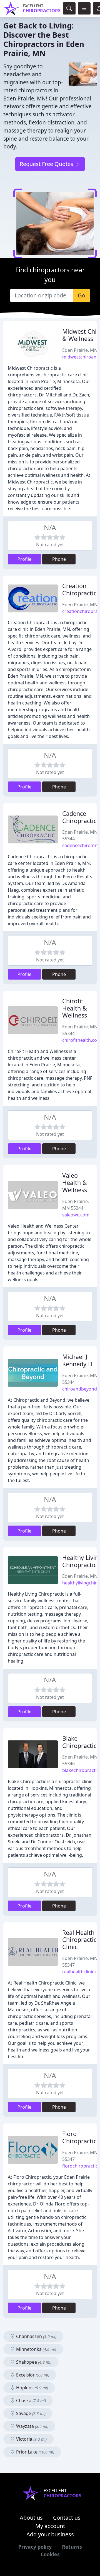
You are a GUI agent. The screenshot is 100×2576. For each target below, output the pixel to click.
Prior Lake (35, 2452)
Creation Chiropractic (79, 589)
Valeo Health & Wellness (75, 1183)
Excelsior (32, 2375)
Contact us (67, 2518)
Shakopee (33, 2362)
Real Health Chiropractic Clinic (79, 1940)
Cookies (50, 2554)
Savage (30, 2413)
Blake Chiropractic (79, 1742)
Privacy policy (35, 2547)
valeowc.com (76, 1215)
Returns (72, 2547)
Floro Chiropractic (79, 2137)
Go (82, 295)
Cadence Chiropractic (79, 817)
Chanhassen (36, 2336)
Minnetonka (36, 2349)
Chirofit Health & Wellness (75, 1008)
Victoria (31, 2439)
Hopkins (32, 2388)
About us (31, 2518)
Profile (24, 559)
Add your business (50, 2534)
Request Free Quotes (47, 164)
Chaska (30, 2401)
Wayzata (32, 2426)
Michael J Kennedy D (77, 1360)
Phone (59, 559)
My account (50, 2526)
